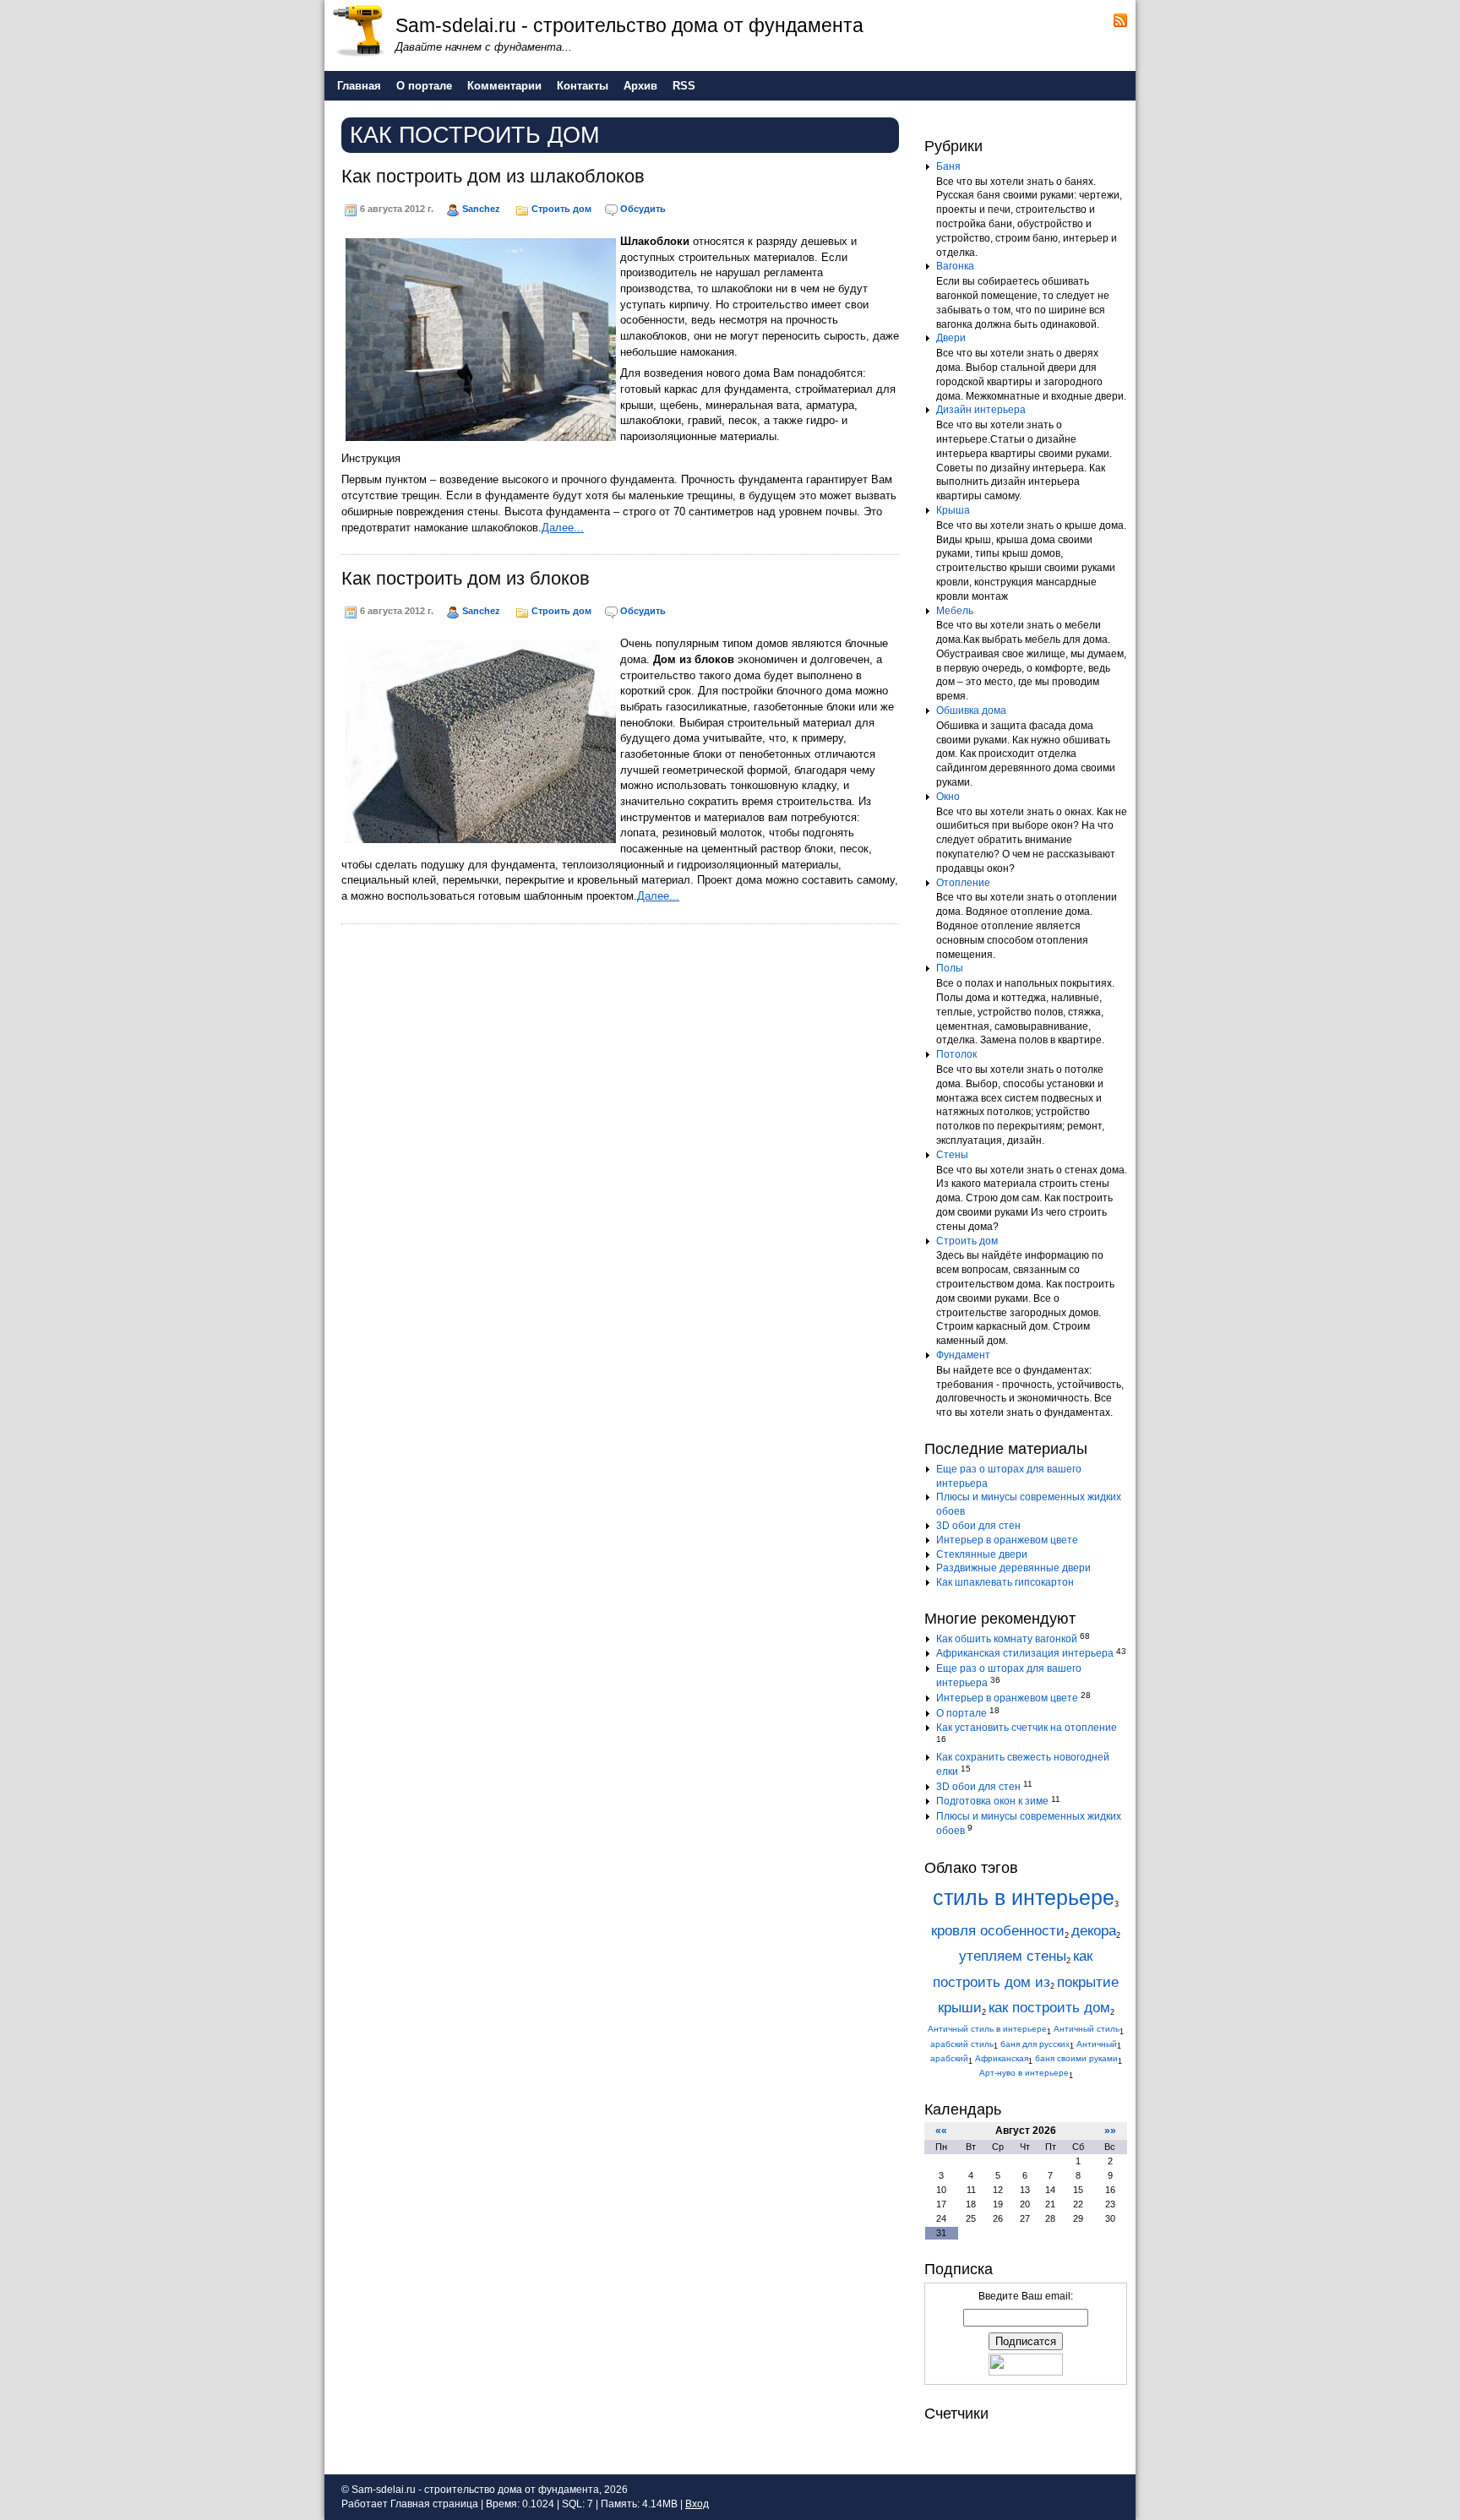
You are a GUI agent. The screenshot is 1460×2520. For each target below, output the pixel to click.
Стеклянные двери (982, 1554)
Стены (952, 1155)
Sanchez (481, 209)
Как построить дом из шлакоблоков (493, 176)
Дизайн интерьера (981, 410)
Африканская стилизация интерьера (1025, 1653)
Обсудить (643, 209)
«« (941, 2131)
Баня (948, 166)
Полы (950, 968)
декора (1094, 1931)
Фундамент (963, 1355)
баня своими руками (1076, 2058)
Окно (948, 797)
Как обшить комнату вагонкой (1007, 1639)
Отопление (963, 883)
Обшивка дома (971, 710)
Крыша (953, 510)
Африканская (1002, 2058)
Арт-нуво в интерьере (1024, 2073)
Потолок (956, 1054)
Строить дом (561, 209)
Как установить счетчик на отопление (1027, 1728)
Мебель (955, 611)
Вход (697, 2504)
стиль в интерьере (1024, 1898)
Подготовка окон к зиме (992, 1801)
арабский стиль (962, 2044)
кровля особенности (998, 1931)
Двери (951, 338)
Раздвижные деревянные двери (1013, 1568)
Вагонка (955, 266)
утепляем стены (1013, 1956)
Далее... (563, 528)
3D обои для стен (978, 1526)
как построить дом (1049, 2008)
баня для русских (1035, 2044)
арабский (949, 2058)
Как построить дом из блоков (466, 578)
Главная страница (434, 2504)
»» (1110, 2131)
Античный (1097, 2044)
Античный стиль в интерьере (987, 2029)
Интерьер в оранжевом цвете (1007, 1540)
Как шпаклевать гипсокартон (1005, 1582)
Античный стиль (1087, 2029)
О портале (962, 1713)
